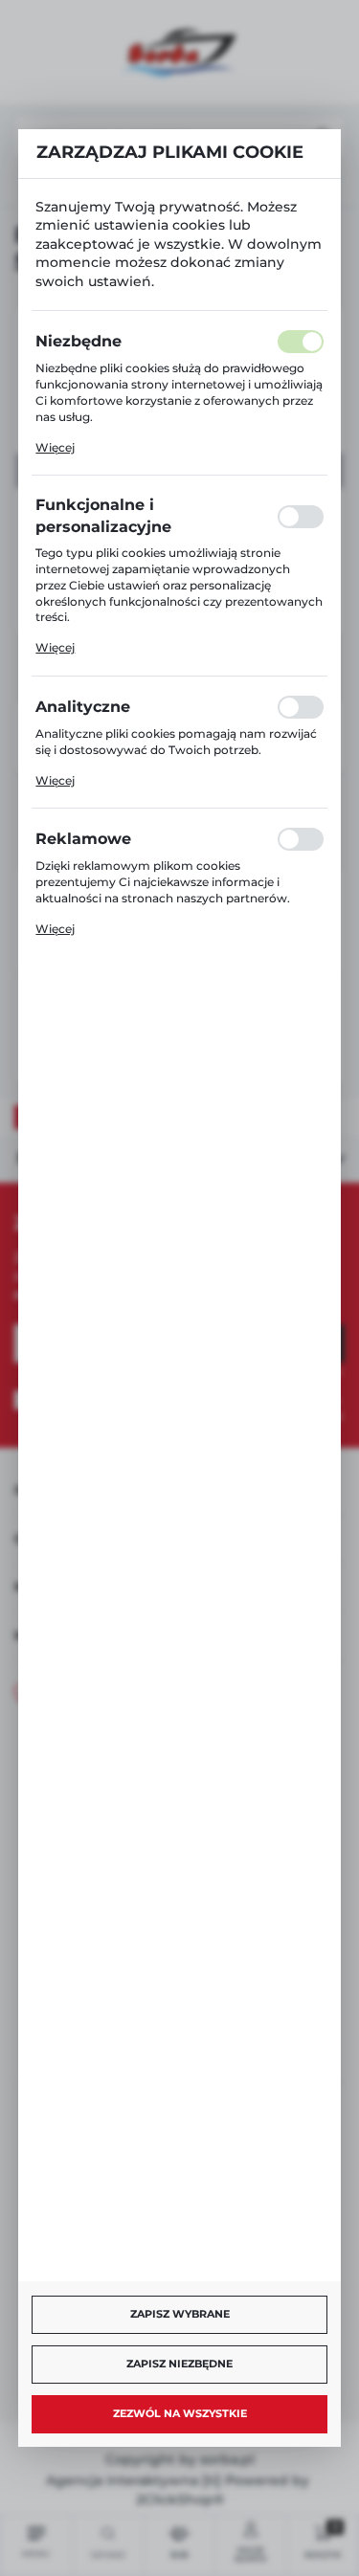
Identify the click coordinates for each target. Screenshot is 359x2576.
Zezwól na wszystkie (180, 2413)
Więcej (55, 447)
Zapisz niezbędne (179, 2364)
